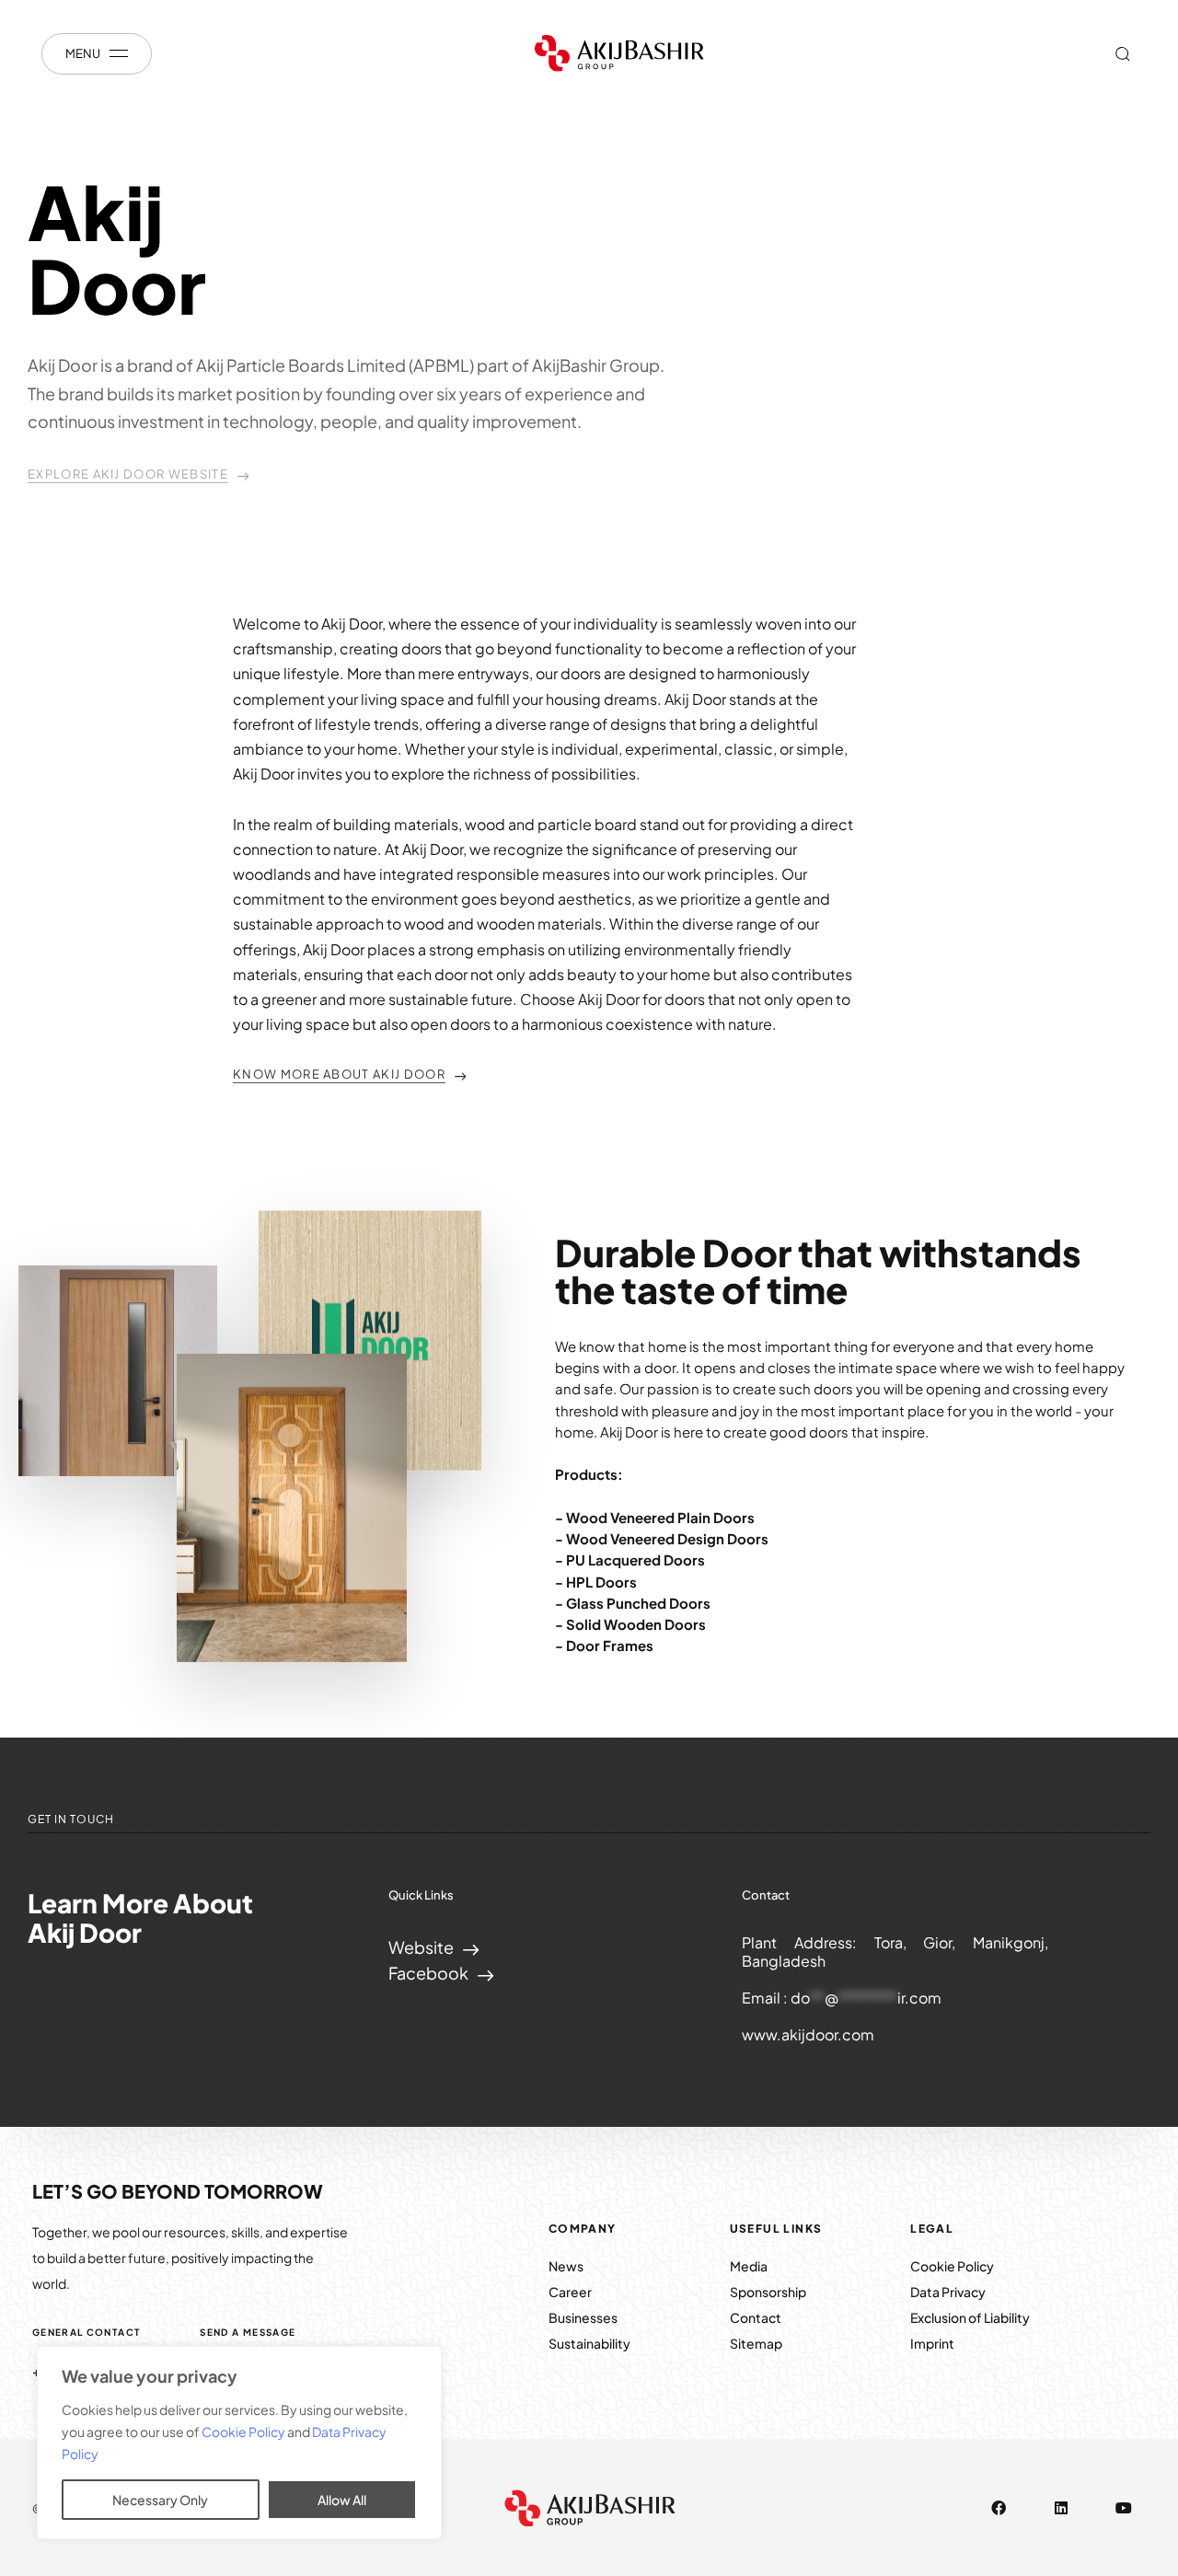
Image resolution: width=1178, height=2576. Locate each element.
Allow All (342, 2500)
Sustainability (589, 2343)
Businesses (583, 2317)
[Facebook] (999, 2508)
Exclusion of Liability (970, 2317)
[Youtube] (1124, 2508)
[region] (239, 2443)
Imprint (932, 2343)
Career (570, 2292)
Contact (756, 2317)
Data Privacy (948, 2292)
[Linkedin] (1061, 2508)
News (567, 2266)
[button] (1122, 53)
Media (749, 2266)
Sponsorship (768, 2292)
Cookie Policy (244, 2432)
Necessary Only (160, 2500)
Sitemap (756, 2343)
